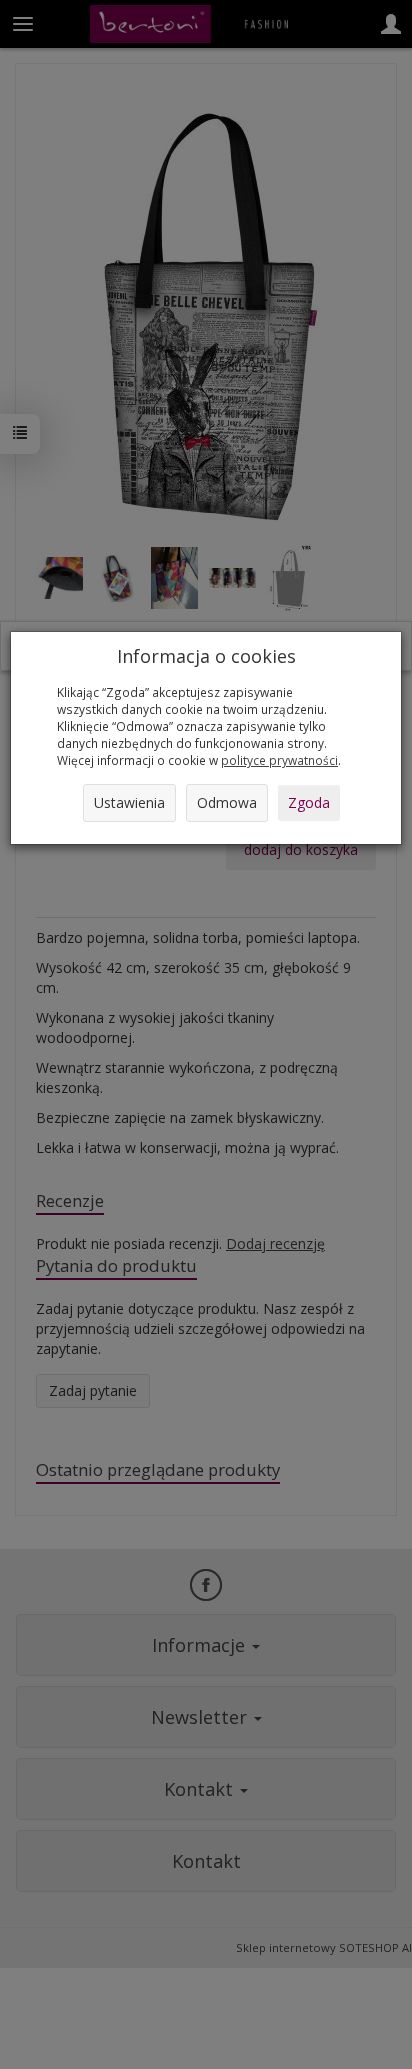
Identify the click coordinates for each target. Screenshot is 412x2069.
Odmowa (227, 802)
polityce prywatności (279, 760)
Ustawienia (129, 802)
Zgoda (309, 802)
